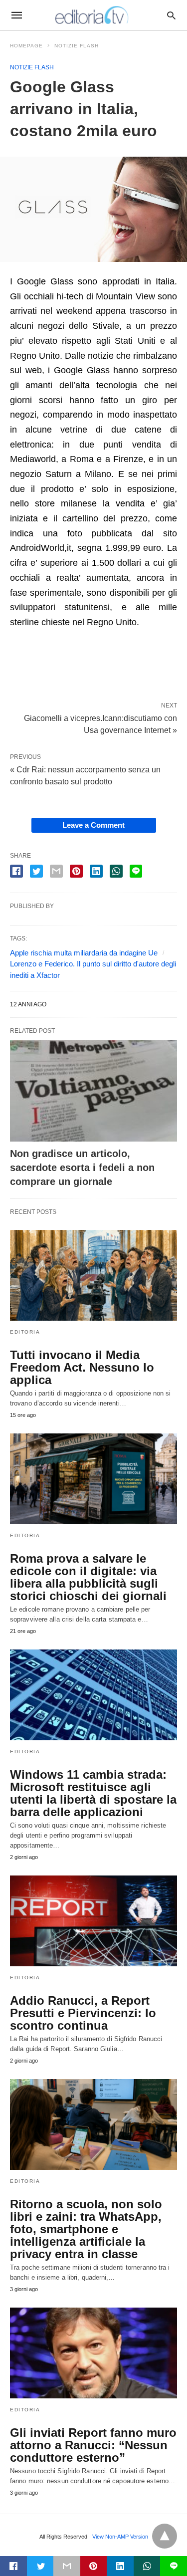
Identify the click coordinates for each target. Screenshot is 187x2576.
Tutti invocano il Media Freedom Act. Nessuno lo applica (82, 1367)
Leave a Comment (93, 825)
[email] (67, 2566)
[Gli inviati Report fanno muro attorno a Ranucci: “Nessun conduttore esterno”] (93, 2353)
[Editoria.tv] (93, 15)
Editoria (25, 1332)
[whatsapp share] (116, 871)
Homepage (26, 46)
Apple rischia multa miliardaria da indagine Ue (84, 953)
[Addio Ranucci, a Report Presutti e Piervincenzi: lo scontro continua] (93, 1921)
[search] (171, 15)
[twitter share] (36, 871)
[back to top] (165, 2536)
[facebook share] (16, 871)
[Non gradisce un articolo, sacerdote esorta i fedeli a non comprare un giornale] (93, 1091)
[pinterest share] (76, 871)
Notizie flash (77, 46)
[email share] (56, 871)
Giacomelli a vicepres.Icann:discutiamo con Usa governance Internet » (100, 723)
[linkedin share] (96, 871)
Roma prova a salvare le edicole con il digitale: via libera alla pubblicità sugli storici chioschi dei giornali (88, 1577)
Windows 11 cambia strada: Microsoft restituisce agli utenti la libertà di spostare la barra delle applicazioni (93, 1793)
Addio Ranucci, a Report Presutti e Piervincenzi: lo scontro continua (83, 2013)
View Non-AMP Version (120, 2537)
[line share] (136, 871)
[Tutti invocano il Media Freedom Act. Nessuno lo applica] (93, 1275)
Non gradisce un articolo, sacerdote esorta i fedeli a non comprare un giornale (82, 1168)
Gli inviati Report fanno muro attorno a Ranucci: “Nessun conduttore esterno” (93, 2445)
